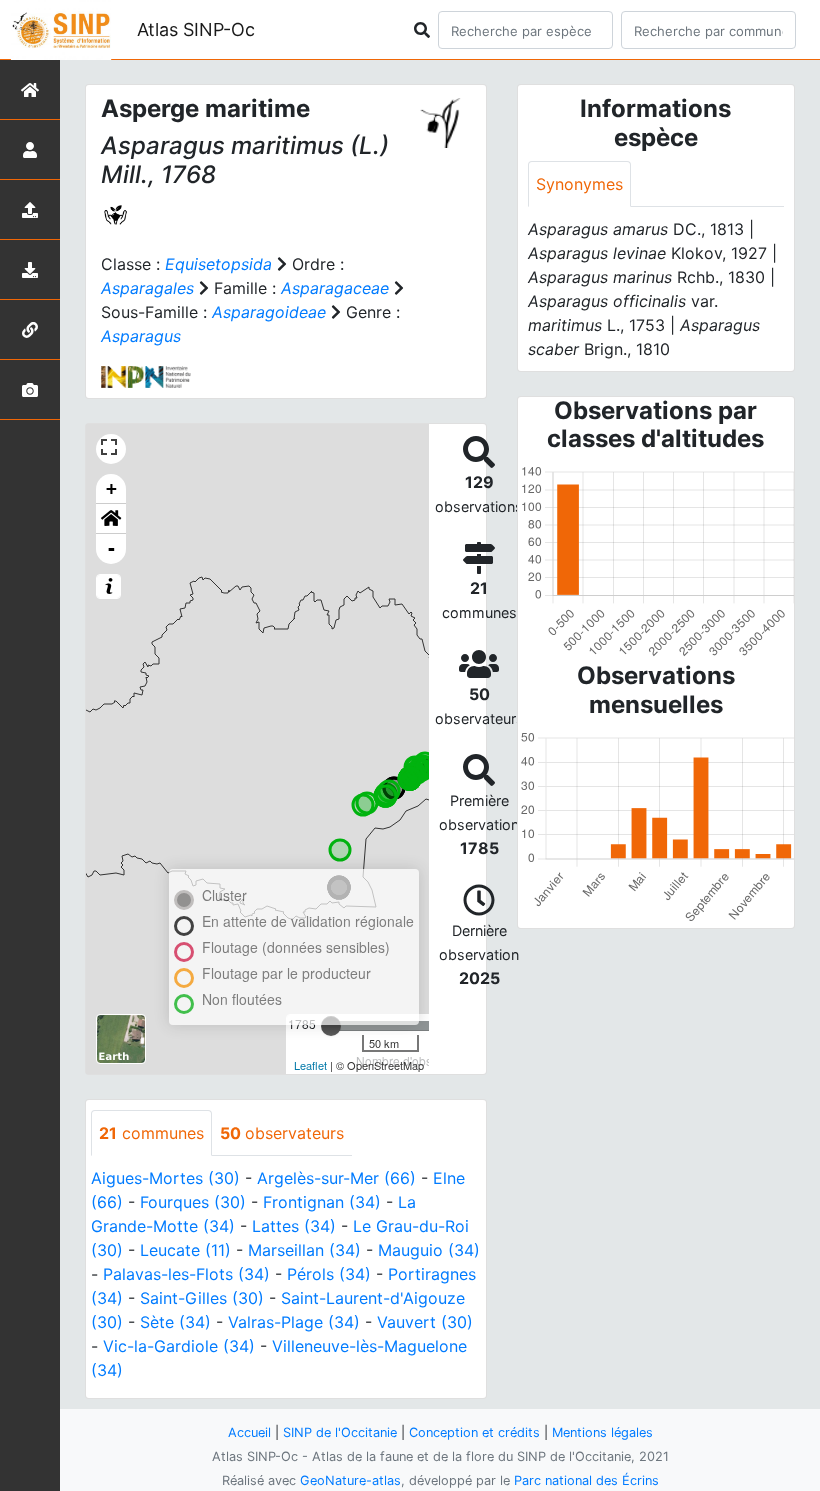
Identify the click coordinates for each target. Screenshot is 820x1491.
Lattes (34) (294, 1226)
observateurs (282, 1133)
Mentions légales (602, 1432)
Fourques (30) (193, 1202)
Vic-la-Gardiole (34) (179, 1346)
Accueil (249, 1432)
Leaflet (310, 1065)
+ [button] (111, 488)
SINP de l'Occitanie (340, 1432)
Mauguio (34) (429, 1250)
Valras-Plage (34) (294, 1322)
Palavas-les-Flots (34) (186, 1274)
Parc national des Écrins (586, 1480)
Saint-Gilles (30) (202, 1298)
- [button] (111, 548)
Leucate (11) (185, 1250)
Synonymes (579, 184)
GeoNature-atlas (350, 1480)
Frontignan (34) (322, 1202)
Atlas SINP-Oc (196, 29)
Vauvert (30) (425, 1322)
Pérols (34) (329, 1274)
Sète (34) (175, 1322)
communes (151, 1133)
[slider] (331, 1026)
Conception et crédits (474, 1432)
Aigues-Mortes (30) (165, 1178)
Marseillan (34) (304, 1250)
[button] (111, 519)
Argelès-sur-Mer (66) (336, 1178)
